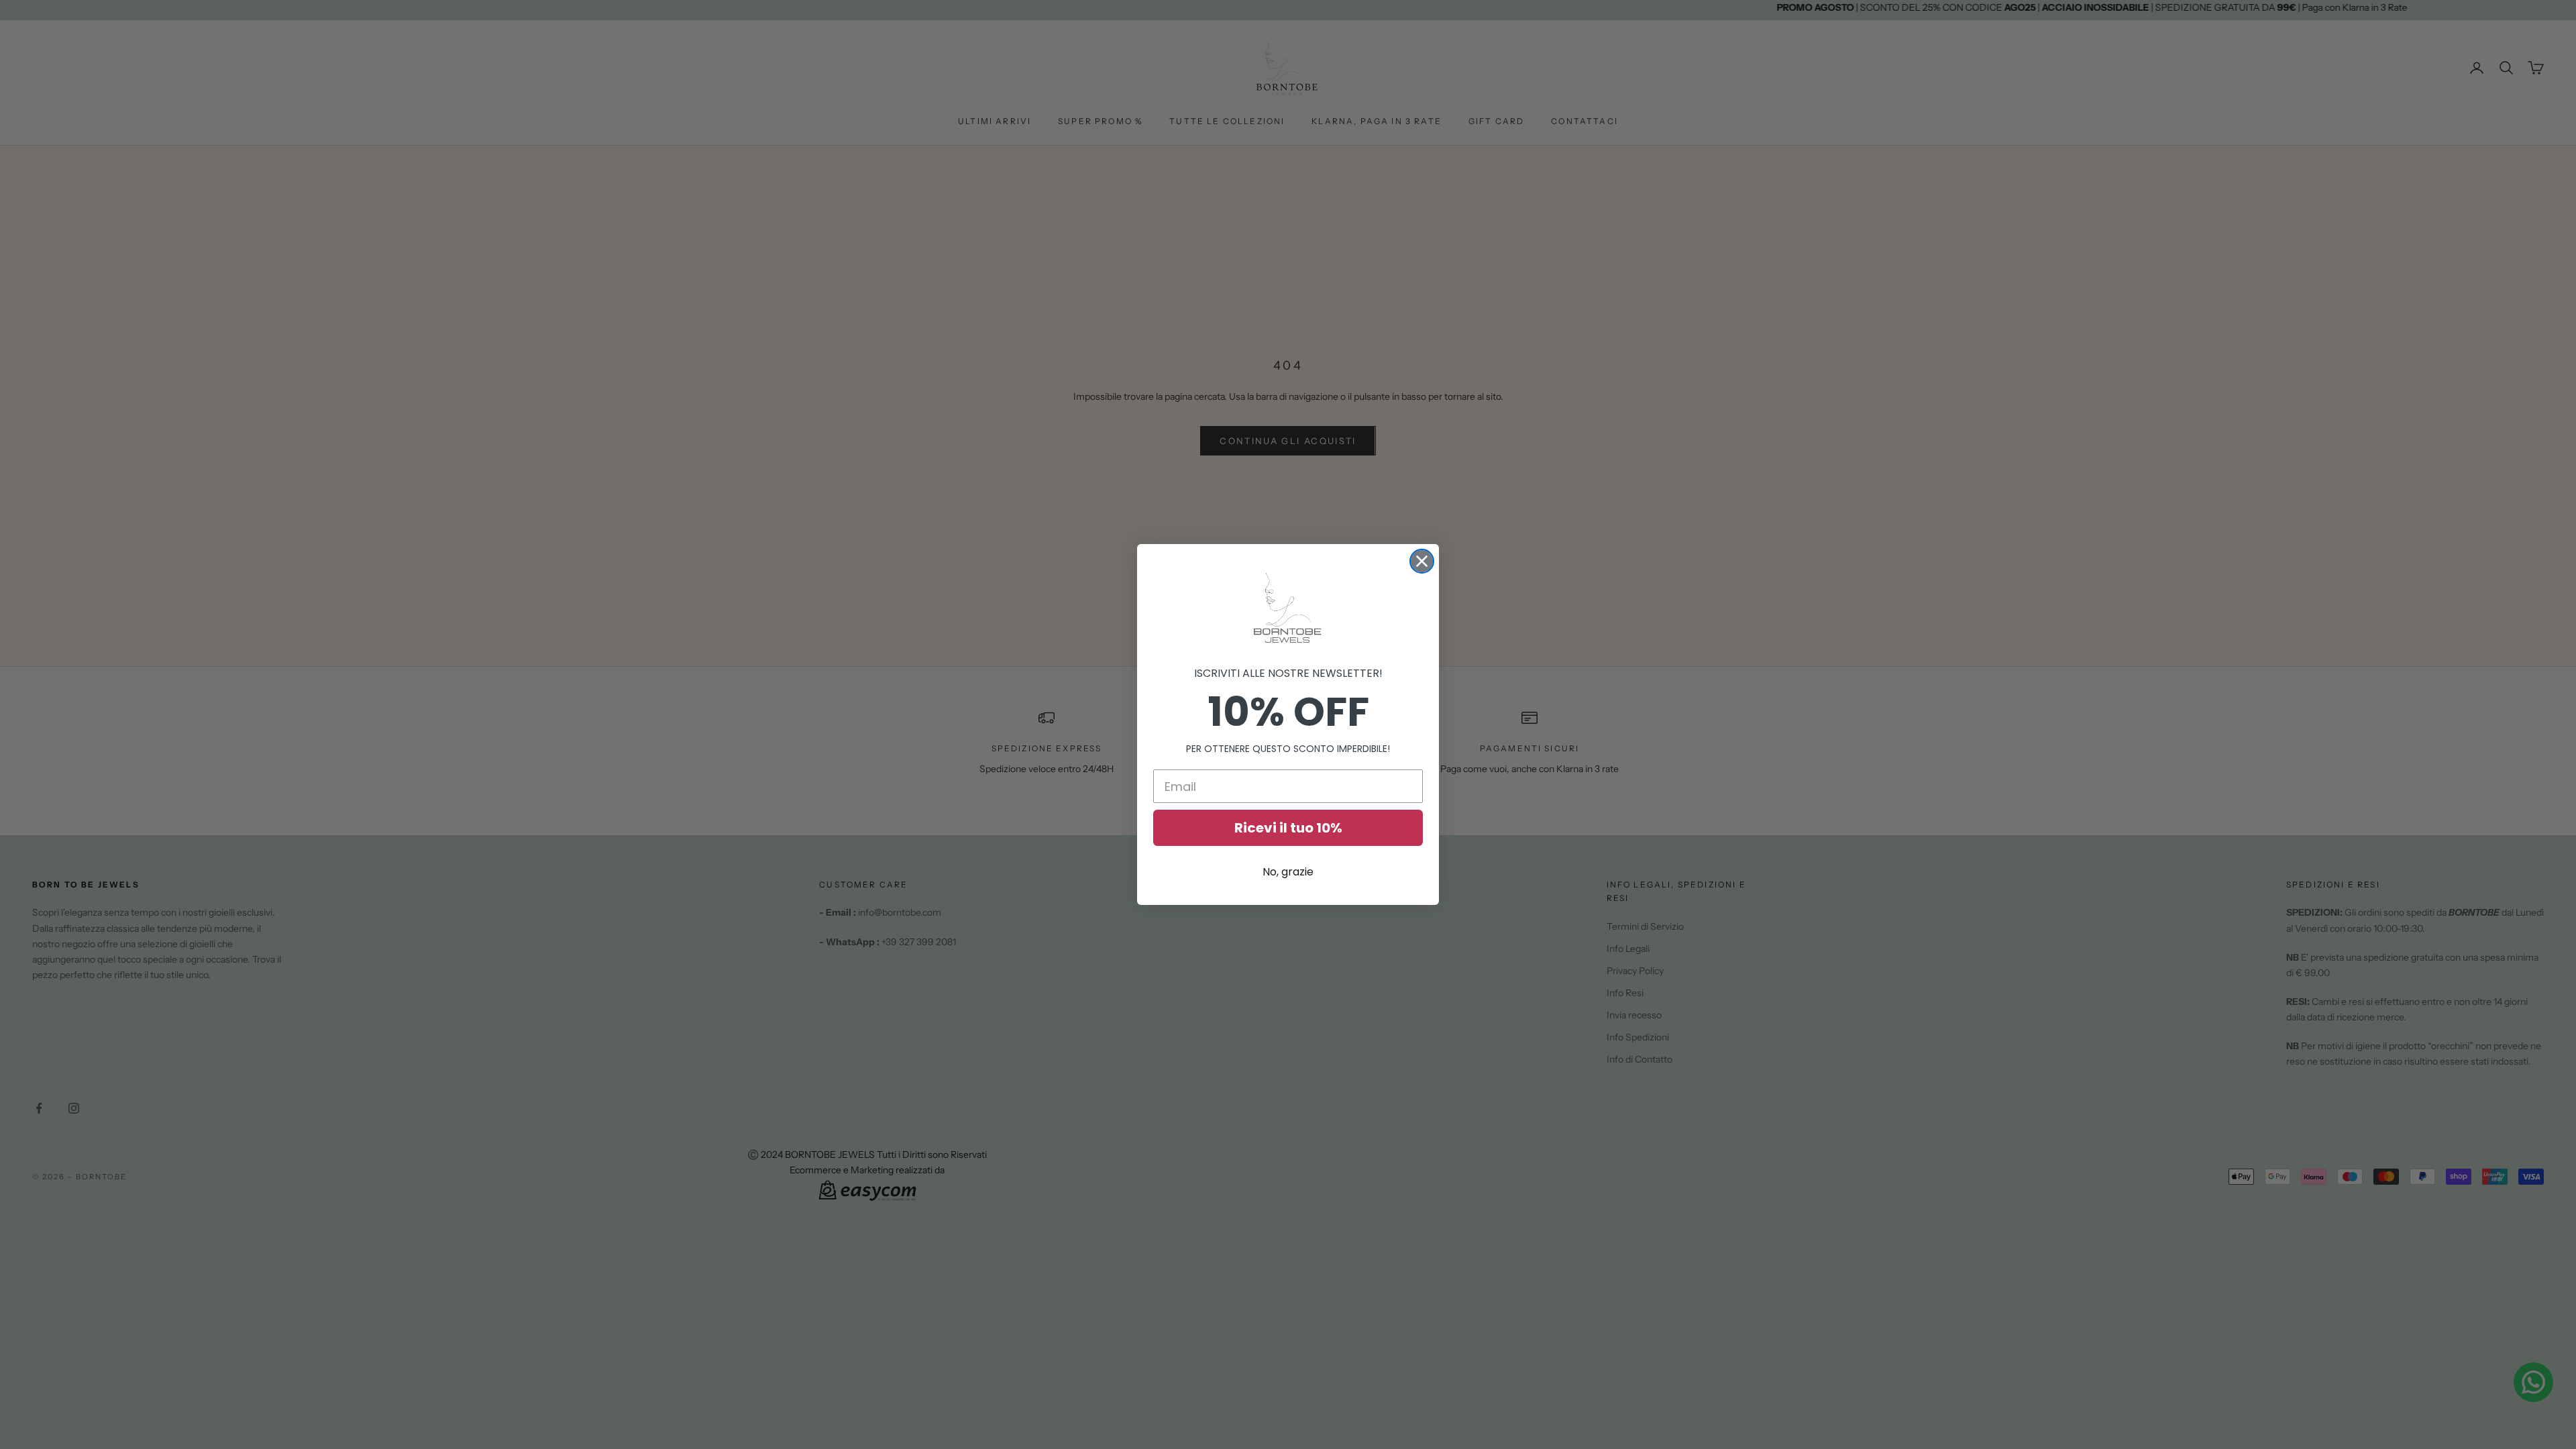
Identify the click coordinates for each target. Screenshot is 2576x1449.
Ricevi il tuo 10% (1288, 828)
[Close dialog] (1422, 561)
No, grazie (1288, 872)
